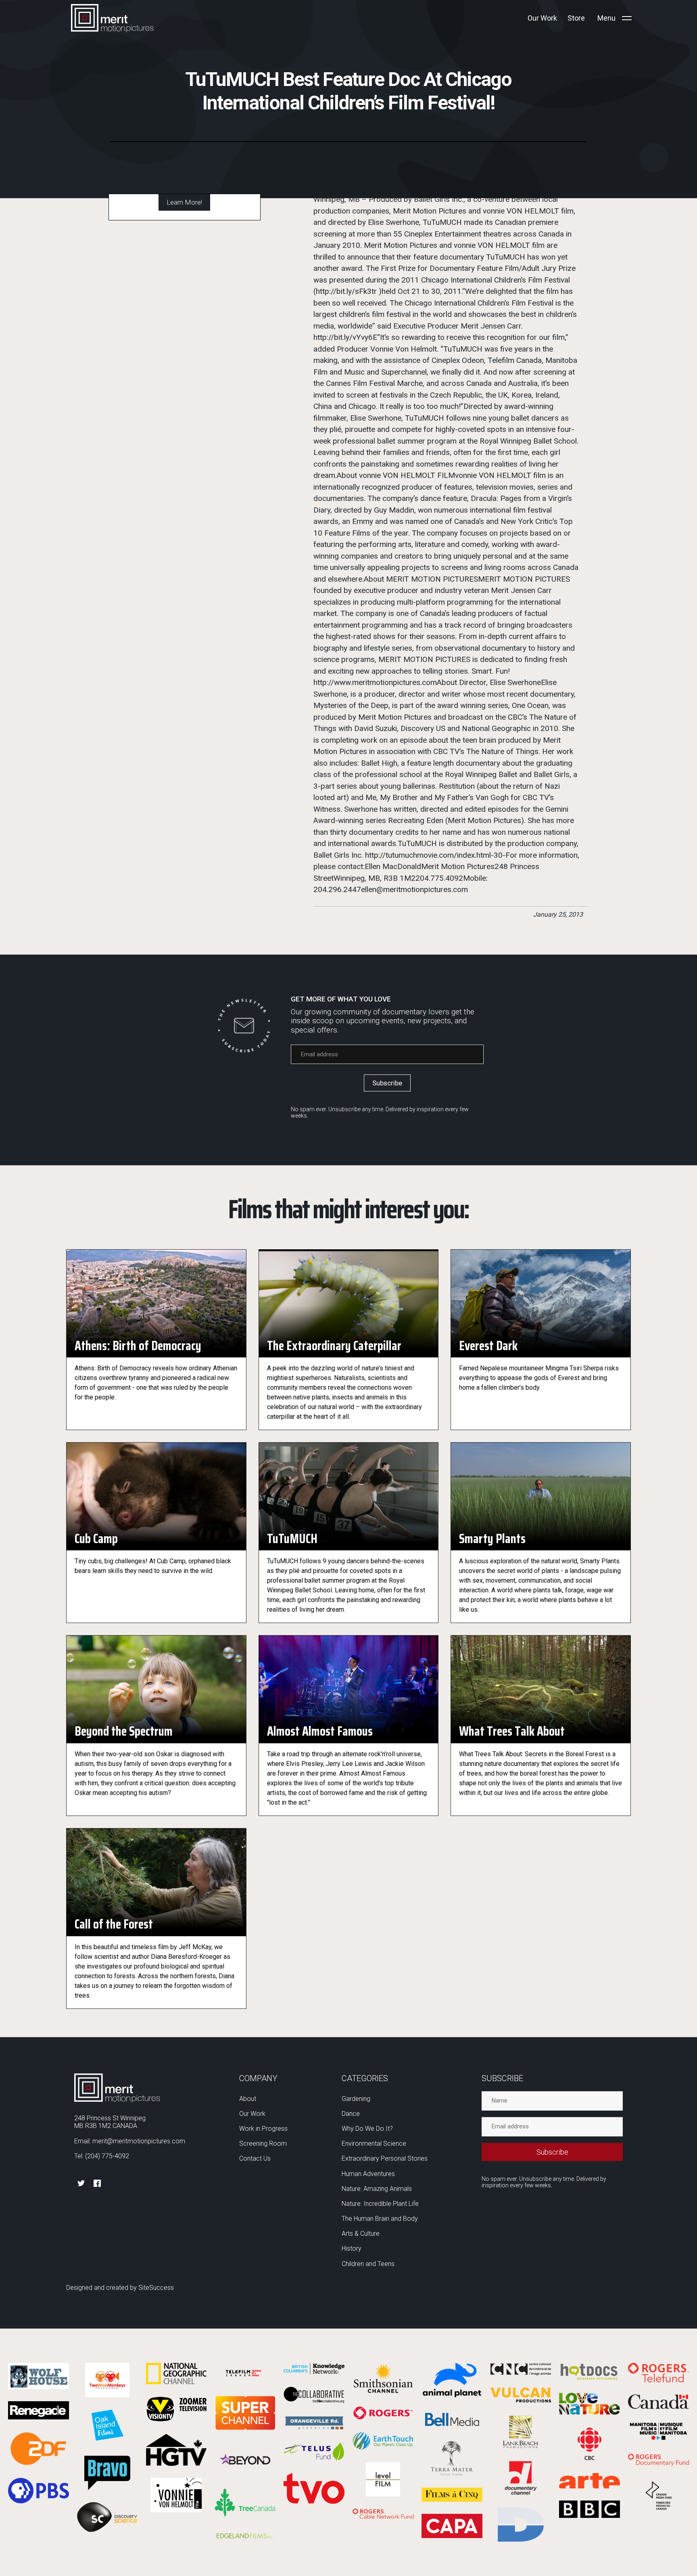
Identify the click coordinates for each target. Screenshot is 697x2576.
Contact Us (255, 2158)
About (248, 2099)
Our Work (252, 2114)
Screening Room (263, 2144)
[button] (615, 18)
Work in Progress (263, 2129)
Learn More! (184, 202)
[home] (112, 18)
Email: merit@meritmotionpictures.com (130, 2141)
